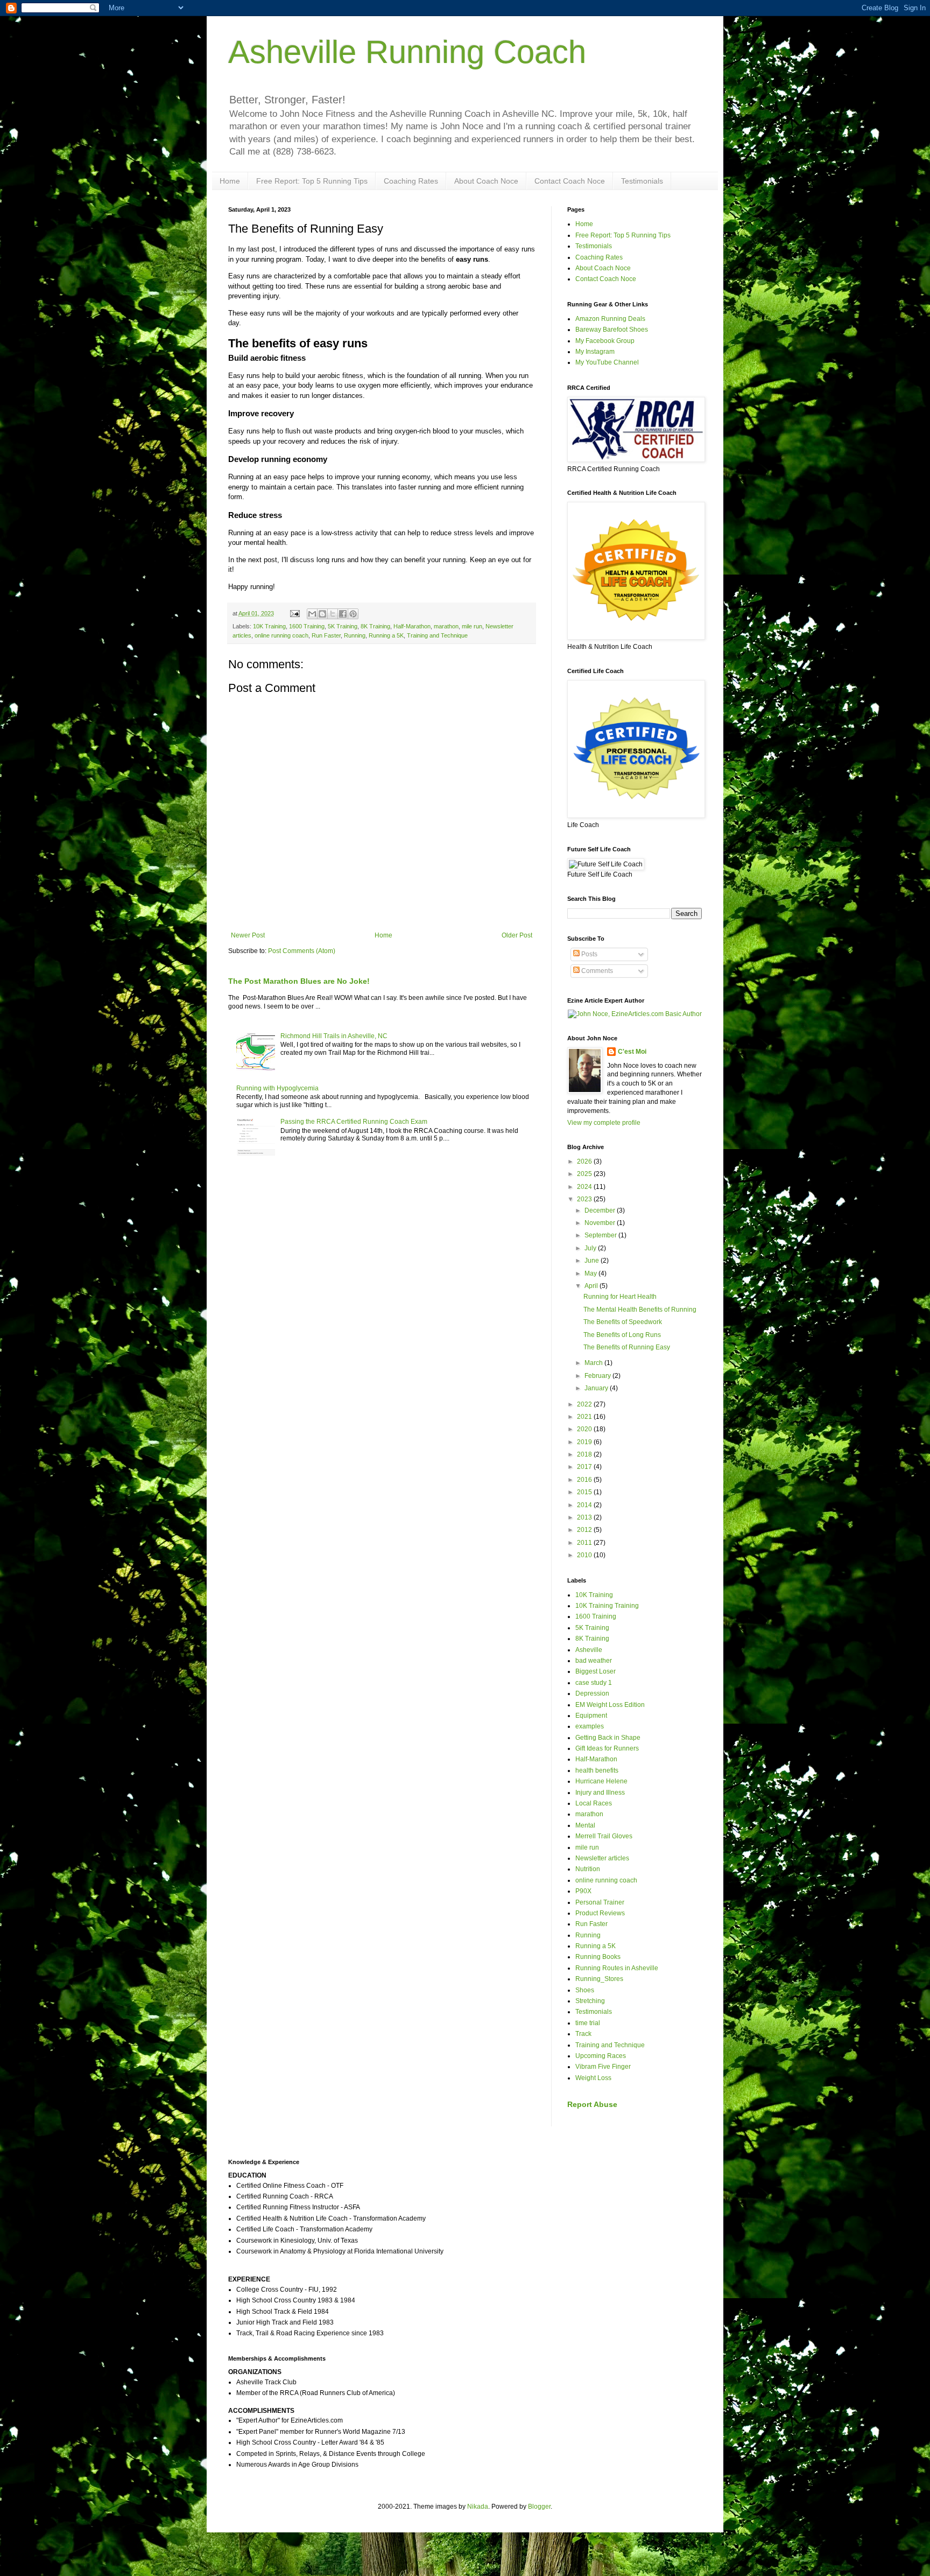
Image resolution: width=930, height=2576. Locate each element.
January (597, 1388)
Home (230, 181)
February (598, 1376)
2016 (585, 1480)
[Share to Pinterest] (353, 614)
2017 (585, 1467)
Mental (585, 1825)
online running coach (281, 635)
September (601, 1235)
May (591, 1273)
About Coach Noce (486, 181)
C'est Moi (632, 1052)
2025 (585, 1174)
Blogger (539, 2507)
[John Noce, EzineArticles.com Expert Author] (635, 1014)
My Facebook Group (605, 341)
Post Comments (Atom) (302, 951)
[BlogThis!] (322, 614)
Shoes (585, 1990)
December (601, 1210)
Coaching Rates (411, 181)
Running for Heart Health (620, 1297)
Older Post (517, 935)
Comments (596, 971)
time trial (588, 2023)
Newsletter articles (602, 1858)
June (593, 1261)
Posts (589, 954)
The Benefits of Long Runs (622, 1335)
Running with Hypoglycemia (277, 1088)
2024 (585, 1187)
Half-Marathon (412, 626)
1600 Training (307, 626)
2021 (585, 1417)
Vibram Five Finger (603, 2067)
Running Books (598, 1957)
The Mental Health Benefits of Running (640, 1310)
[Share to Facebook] (343, 614)
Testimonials (642, 181)
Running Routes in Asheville (617, 1968)
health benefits (597, 1770)
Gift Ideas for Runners (607, 1748)
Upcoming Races (601, 2056)
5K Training (343, 626)
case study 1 (594, 1683)
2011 (585, 1543)
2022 (585, 1404)
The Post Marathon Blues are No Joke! (299, 981)
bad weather (594, 1661)
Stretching (590, 2001)
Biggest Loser (596, 1671)
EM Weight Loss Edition (610, 1705)
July (591, 1248)
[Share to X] (333, 614)
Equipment (591, 1716)
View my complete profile (604, 1123)
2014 (585, 1505)
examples (590, 1726)
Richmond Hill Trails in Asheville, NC (334, 1036)
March (594, 1363)
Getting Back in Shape (608, 1738)
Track (583, 2034)
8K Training (375, 626)
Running (355, 635)
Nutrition (588, 1869)
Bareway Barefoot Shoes (612, 330)
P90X (583, 1891)
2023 (585, 1199)
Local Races (594, 1803)
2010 (585, 1555)
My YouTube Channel (607, 362)
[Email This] (312, 614)
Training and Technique (437, 635)
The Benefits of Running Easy (627, 1347)
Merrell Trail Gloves (604, 1836)
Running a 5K (386, 635)
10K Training (269, 626)
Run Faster (326, 635)
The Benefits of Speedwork (623, 1322)
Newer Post (248, 935)
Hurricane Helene (601, 1781)
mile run (472, 626)
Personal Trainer (600, 1902)
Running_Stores (599, 1979)
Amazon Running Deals (610, 319)
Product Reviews (600, 1913)
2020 (585, 1429)
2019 (585, 1442)
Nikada (478, 2507)
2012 (585, 1530)
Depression (592, 1693)
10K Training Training (607, 1606)
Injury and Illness (600, 1793)
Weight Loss (593, 2078)
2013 (585, 1517)
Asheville (589, 1650)
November (601, 1223)
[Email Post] (294, 613)
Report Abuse (592, 2104)
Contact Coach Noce (570, 181)
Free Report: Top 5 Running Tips (312, 181)
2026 (585, 1161)
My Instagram (595, 352)
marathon (446, 626)
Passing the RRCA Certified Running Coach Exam (354, 1122)
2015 (585, 1492)
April (592, 1286)
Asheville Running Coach (407, 52)
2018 (585, 1454)
